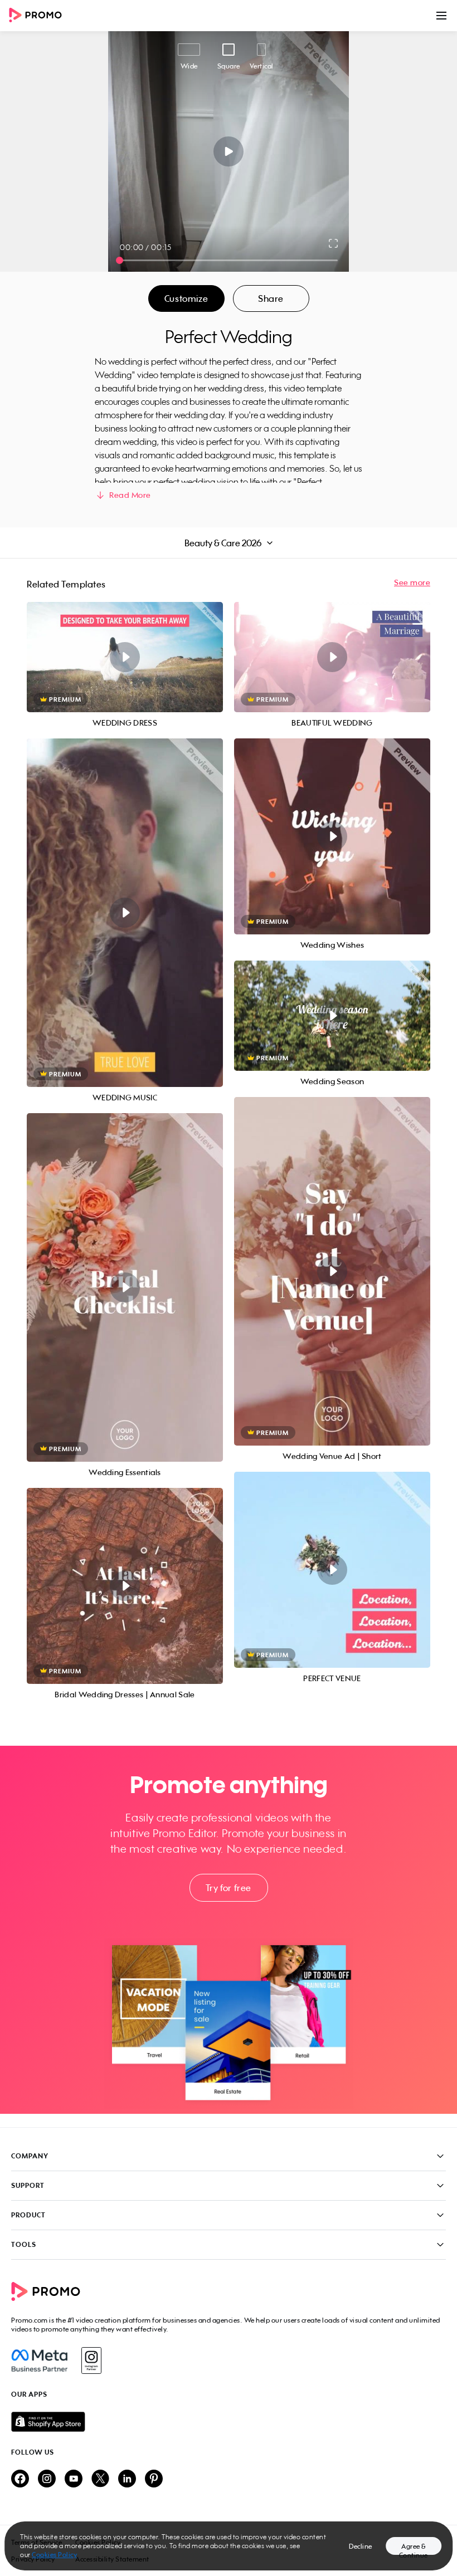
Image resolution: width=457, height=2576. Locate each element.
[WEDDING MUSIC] (125, 913)
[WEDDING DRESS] (125, 657)
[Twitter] (100, 2479)
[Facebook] (39, 2360)
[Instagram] (91, 2360)
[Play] (229, 151)
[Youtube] (74, 2479)
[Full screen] (334, 243)
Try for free (229, 1888)
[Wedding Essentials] (125, 1287)
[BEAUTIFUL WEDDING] (332, 657)
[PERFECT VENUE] (332, 1570)
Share (271, 298)
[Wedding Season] (332, 1016)
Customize (186, 298)
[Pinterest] (154, 2479)
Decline (361, 2546)
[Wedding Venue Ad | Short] (332, 1271)
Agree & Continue (414, 2548)
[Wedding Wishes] (332, 836)
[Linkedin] (127, 2479)
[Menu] (441, 16)
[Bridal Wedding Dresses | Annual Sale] (125, 1586)
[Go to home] (39, 16)
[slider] (120, 260)
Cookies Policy (54, 2555)
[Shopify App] (229, 2422)
